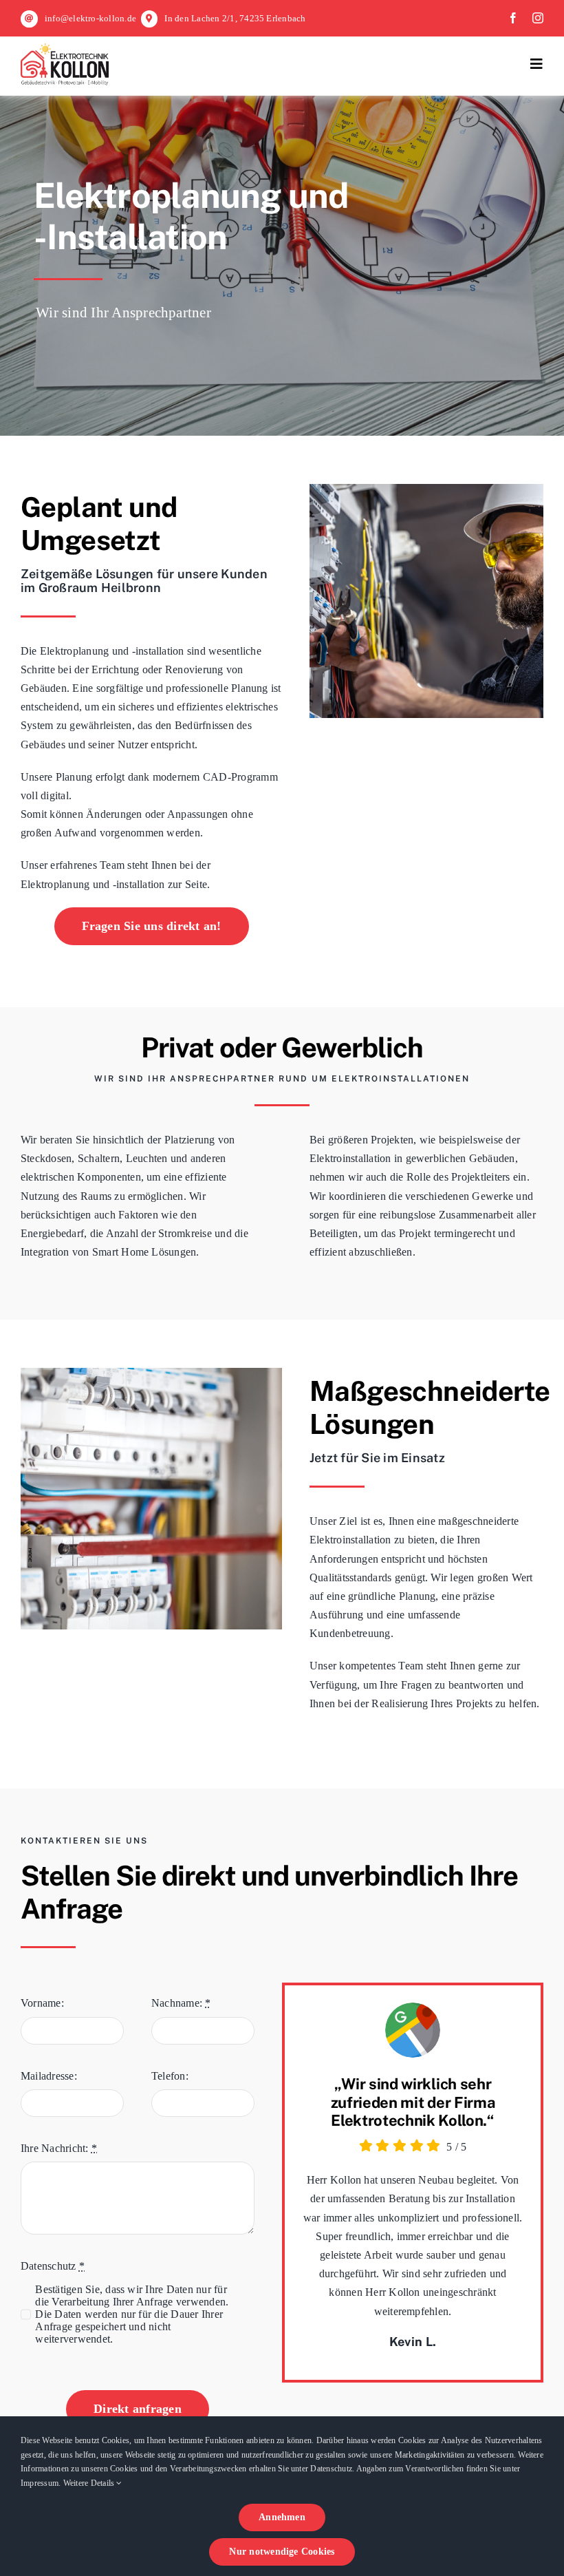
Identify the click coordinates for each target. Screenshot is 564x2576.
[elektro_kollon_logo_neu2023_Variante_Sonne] (65, 49)
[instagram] (538, 18)
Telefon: (170, 2076)
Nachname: (181, 2003)
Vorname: (42, 2003)
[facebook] (513, 18)
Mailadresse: (49, 2076)
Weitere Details (90, 2483)
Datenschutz (53, 2266)
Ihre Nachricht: (59, 2148)
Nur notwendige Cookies (282, 2552)
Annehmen (282, 2517)
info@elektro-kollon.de (90, 18)
